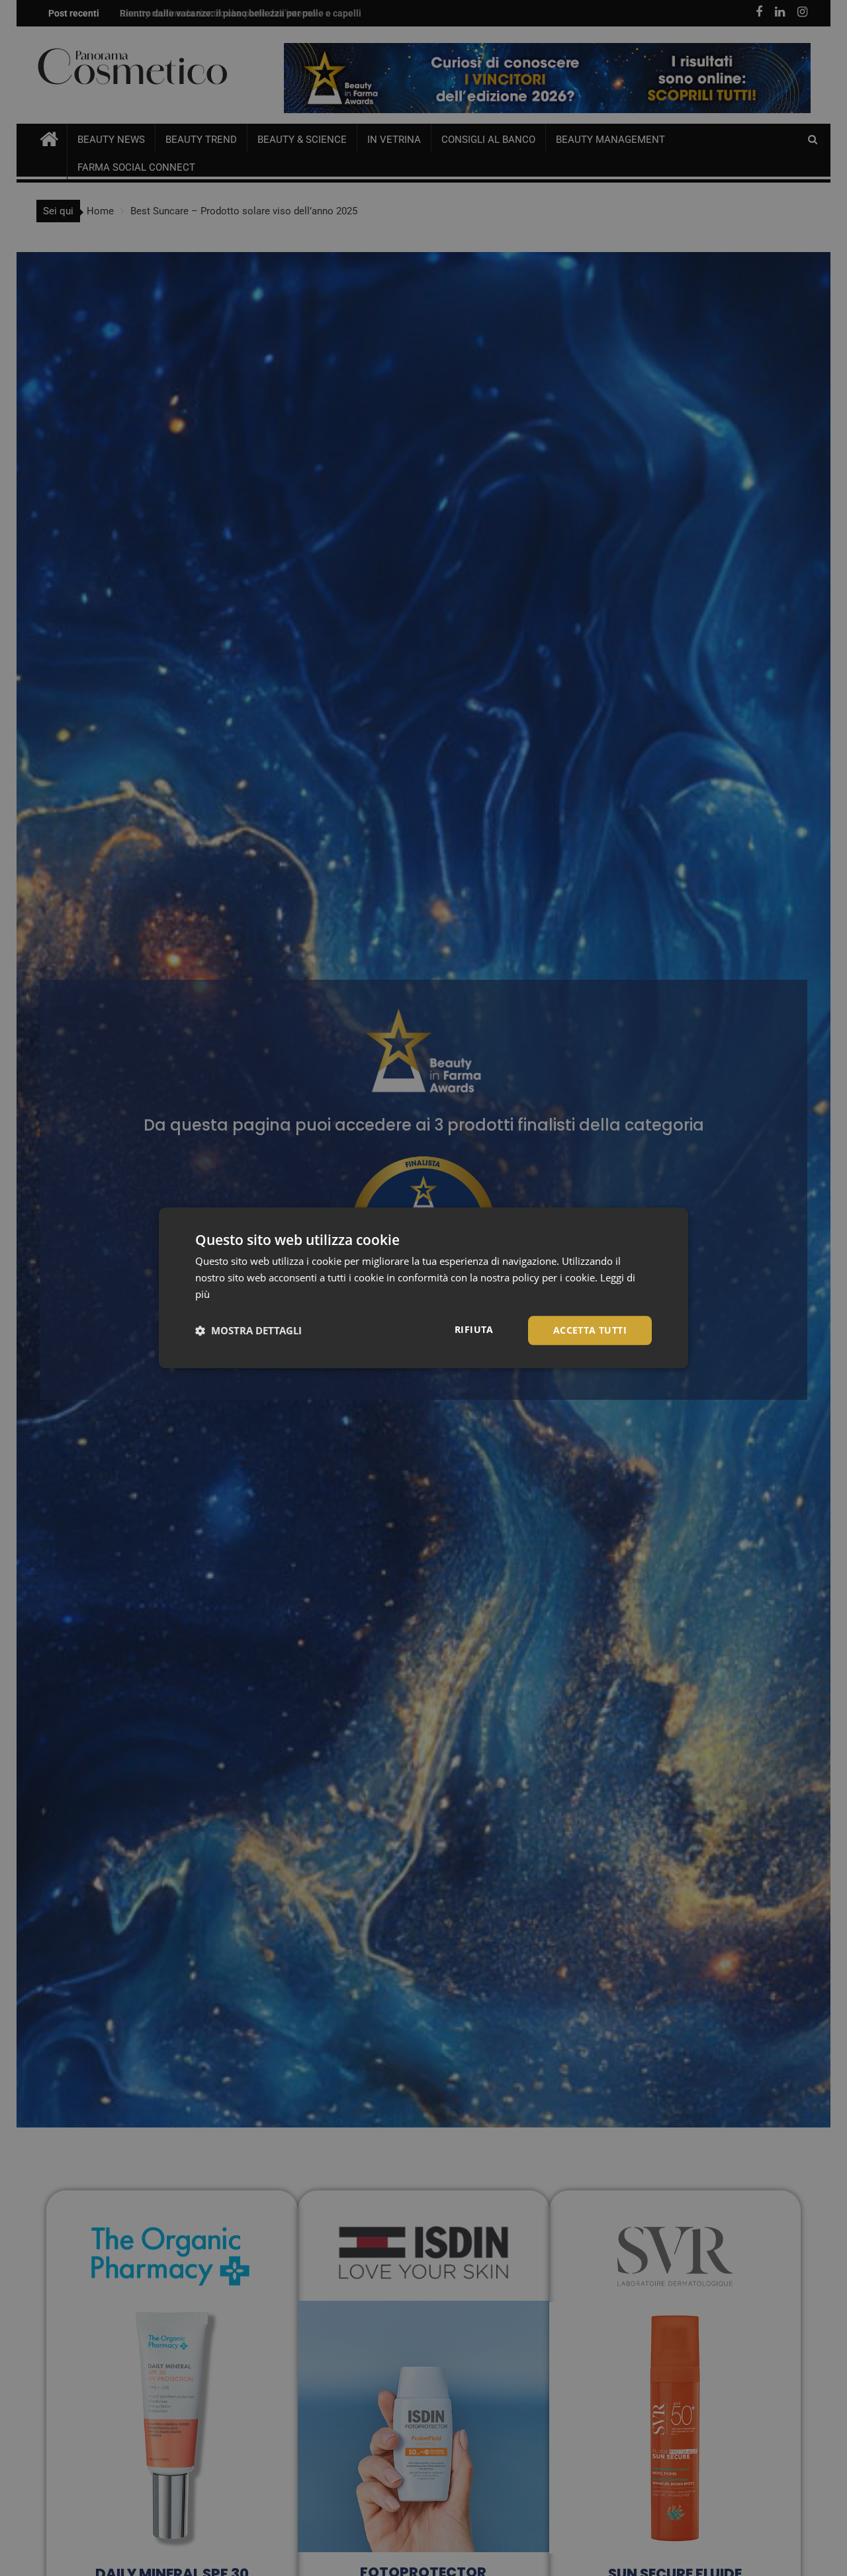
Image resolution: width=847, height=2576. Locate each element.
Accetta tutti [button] (590, 1330)
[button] (248, 1330)
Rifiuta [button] (474, 1329)
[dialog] (423, 1288)
